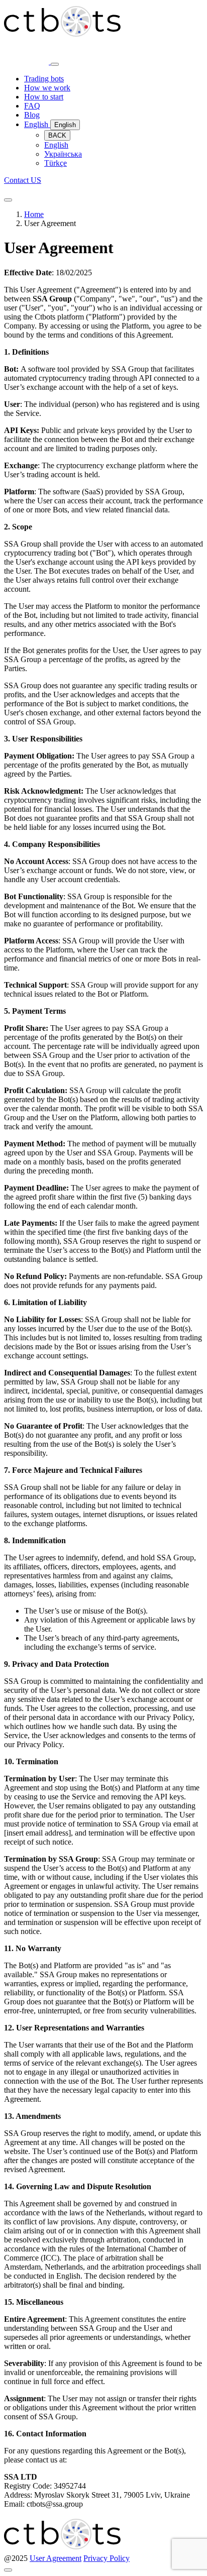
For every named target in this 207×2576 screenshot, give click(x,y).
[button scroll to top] (8, 2570)
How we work (47, 88)
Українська (63, 154)
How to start (44, 97)
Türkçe (56, 163)
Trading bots (44, 79)
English (37, 124)
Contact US (23, 180)
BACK (57, 135)
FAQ (32, 106)
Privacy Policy (107, 2558)
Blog (32, 115)
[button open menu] (8, 200)
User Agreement (56, 2558)
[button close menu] (55, 64)
